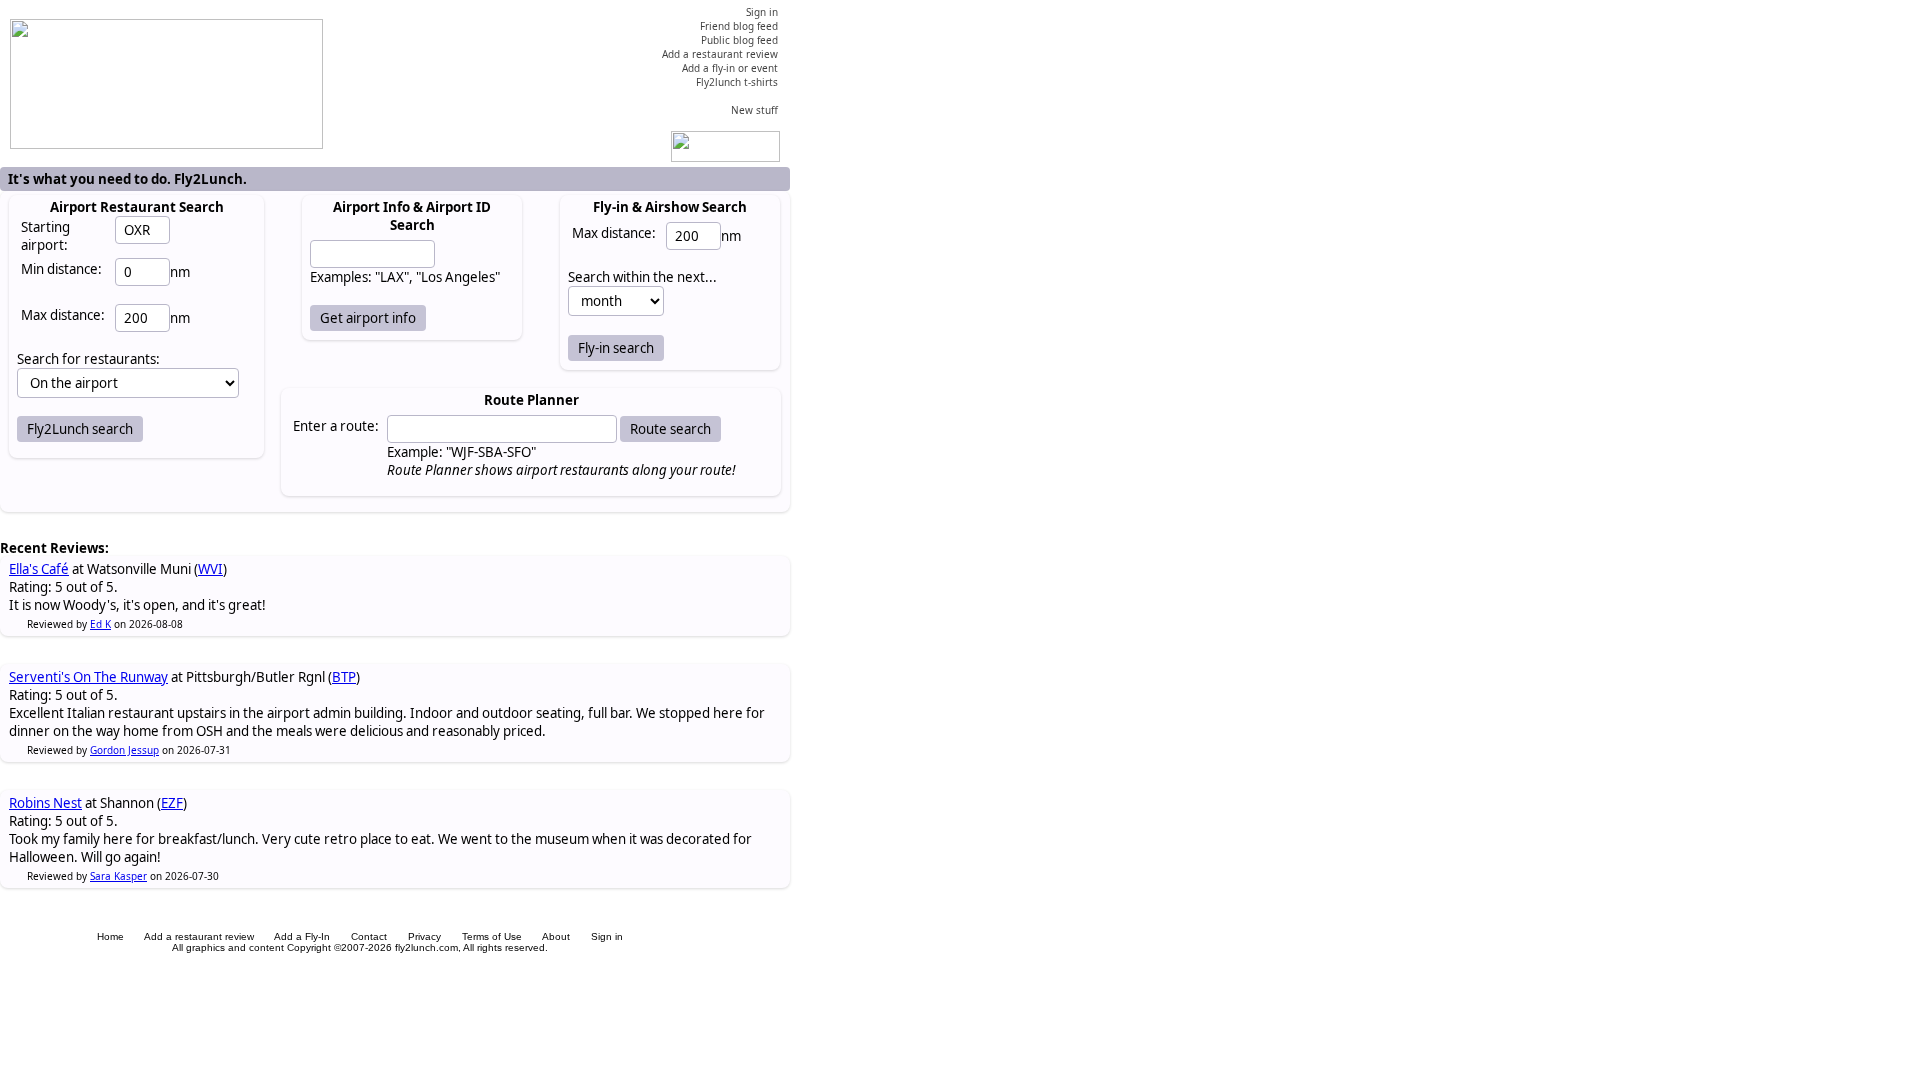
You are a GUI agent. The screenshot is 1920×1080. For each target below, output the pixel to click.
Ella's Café (39, 569)
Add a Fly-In (302, 936)
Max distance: (63, 315)
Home (110, 936)
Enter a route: (336, 426)
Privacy (424, 936)
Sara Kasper (118, 876)
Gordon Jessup (124, 750)
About (556, 936)
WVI (210, 569)
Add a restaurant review (199, 936)
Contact (369, 936)
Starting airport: (45, 236)
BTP (344, 677)
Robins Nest (45, 803)
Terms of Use (492, 936)
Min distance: (61, 269)
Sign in (607, 936)
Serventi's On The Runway (88, 677)
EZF (172, 803)
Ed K (100, 624)
